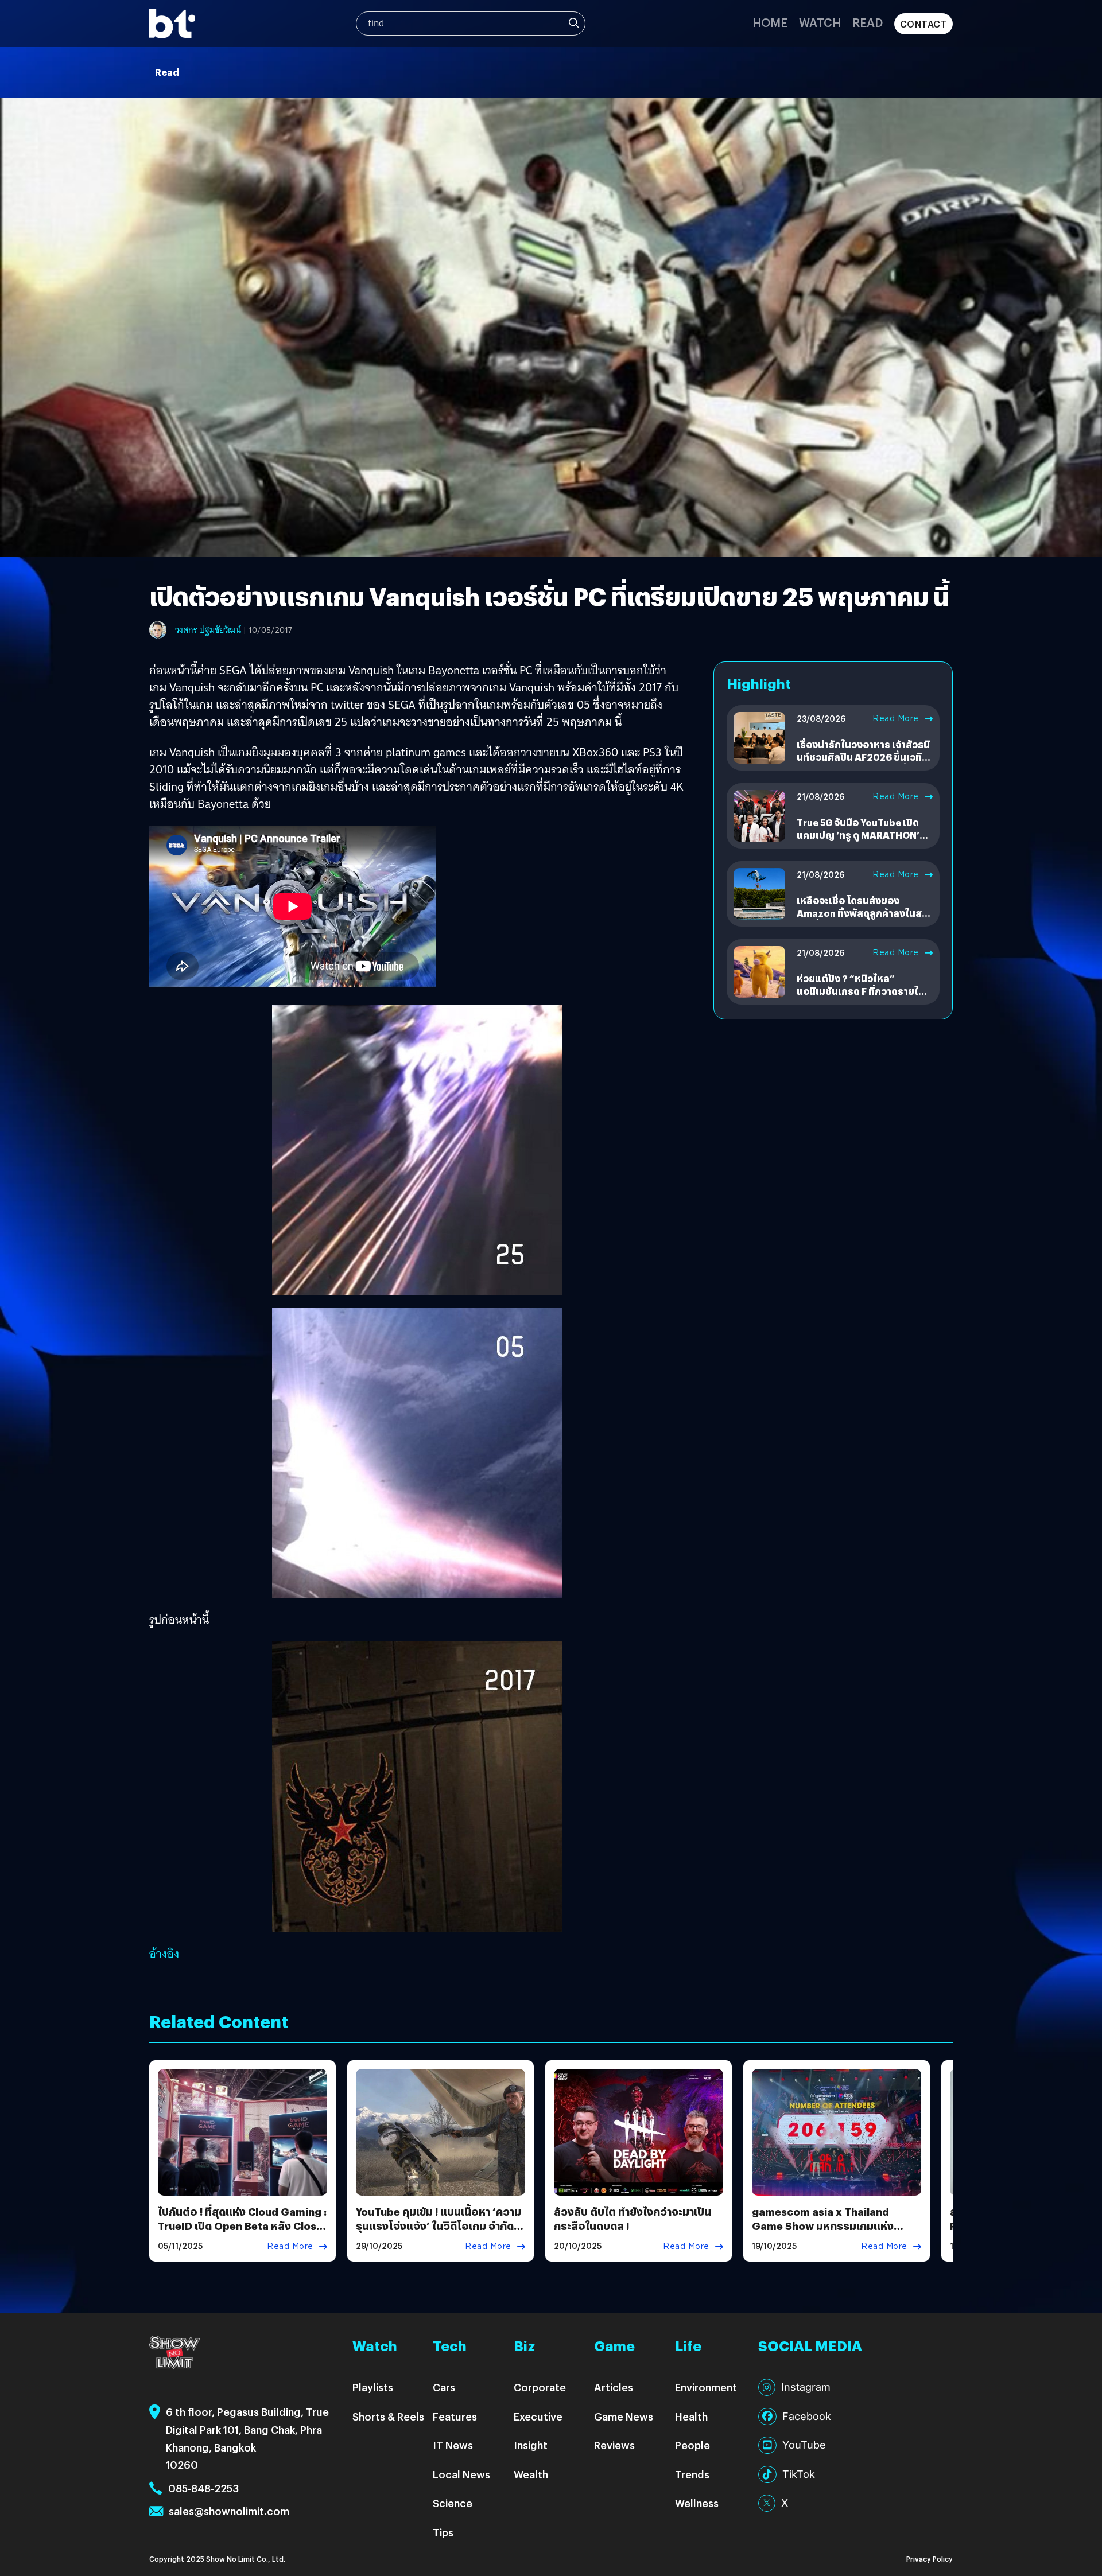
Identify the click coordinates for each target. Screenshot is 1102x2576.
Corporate (540, 2387)
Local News (461, 2474)
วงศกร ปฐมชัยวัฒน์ (208, 630)
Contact (924, 24)
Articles (614, 2387)
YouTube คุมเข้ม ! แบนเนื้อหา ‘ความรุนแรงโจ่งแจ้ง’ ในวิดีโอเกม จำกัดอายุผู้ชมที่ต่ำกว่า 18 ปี (439, 2226)
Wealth (531, 2474)
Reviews (614, 2445)
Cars (444, 2387)
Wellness (697, 2503)
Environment (706, 2387)
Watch (820, 22)
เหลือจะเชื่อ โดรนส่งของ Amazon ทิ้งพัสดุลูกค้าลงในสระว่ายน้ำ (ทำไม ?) (864, 913)
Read (868, 22)
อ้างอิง (164, 1954)
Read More (896, 718)
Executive (538, 2416)
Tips (443, 2532)
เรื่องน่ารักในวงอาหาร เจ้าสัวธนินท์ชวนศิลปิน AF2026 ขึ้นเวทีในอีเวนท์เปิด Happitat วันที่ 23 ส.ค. (864, 764)
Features (455, 2416)
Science (453, 2503)
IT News (453, 2445)
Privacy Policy (930, 2559)
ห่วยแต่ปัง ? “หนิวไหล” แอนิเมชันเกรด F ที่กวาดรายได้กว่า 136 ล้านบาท (861, 991)
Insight (531, 2445)
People (692, 2445)
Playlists (373, 2387)
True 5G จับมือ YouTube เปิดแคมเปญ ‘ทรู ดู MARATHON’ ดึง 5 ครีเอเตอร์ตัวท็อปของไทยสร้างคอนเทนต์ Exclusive (862, 842)
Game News (624, 2416)
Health (691, 2416)
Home (770, 22)
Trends (692, 2474)
